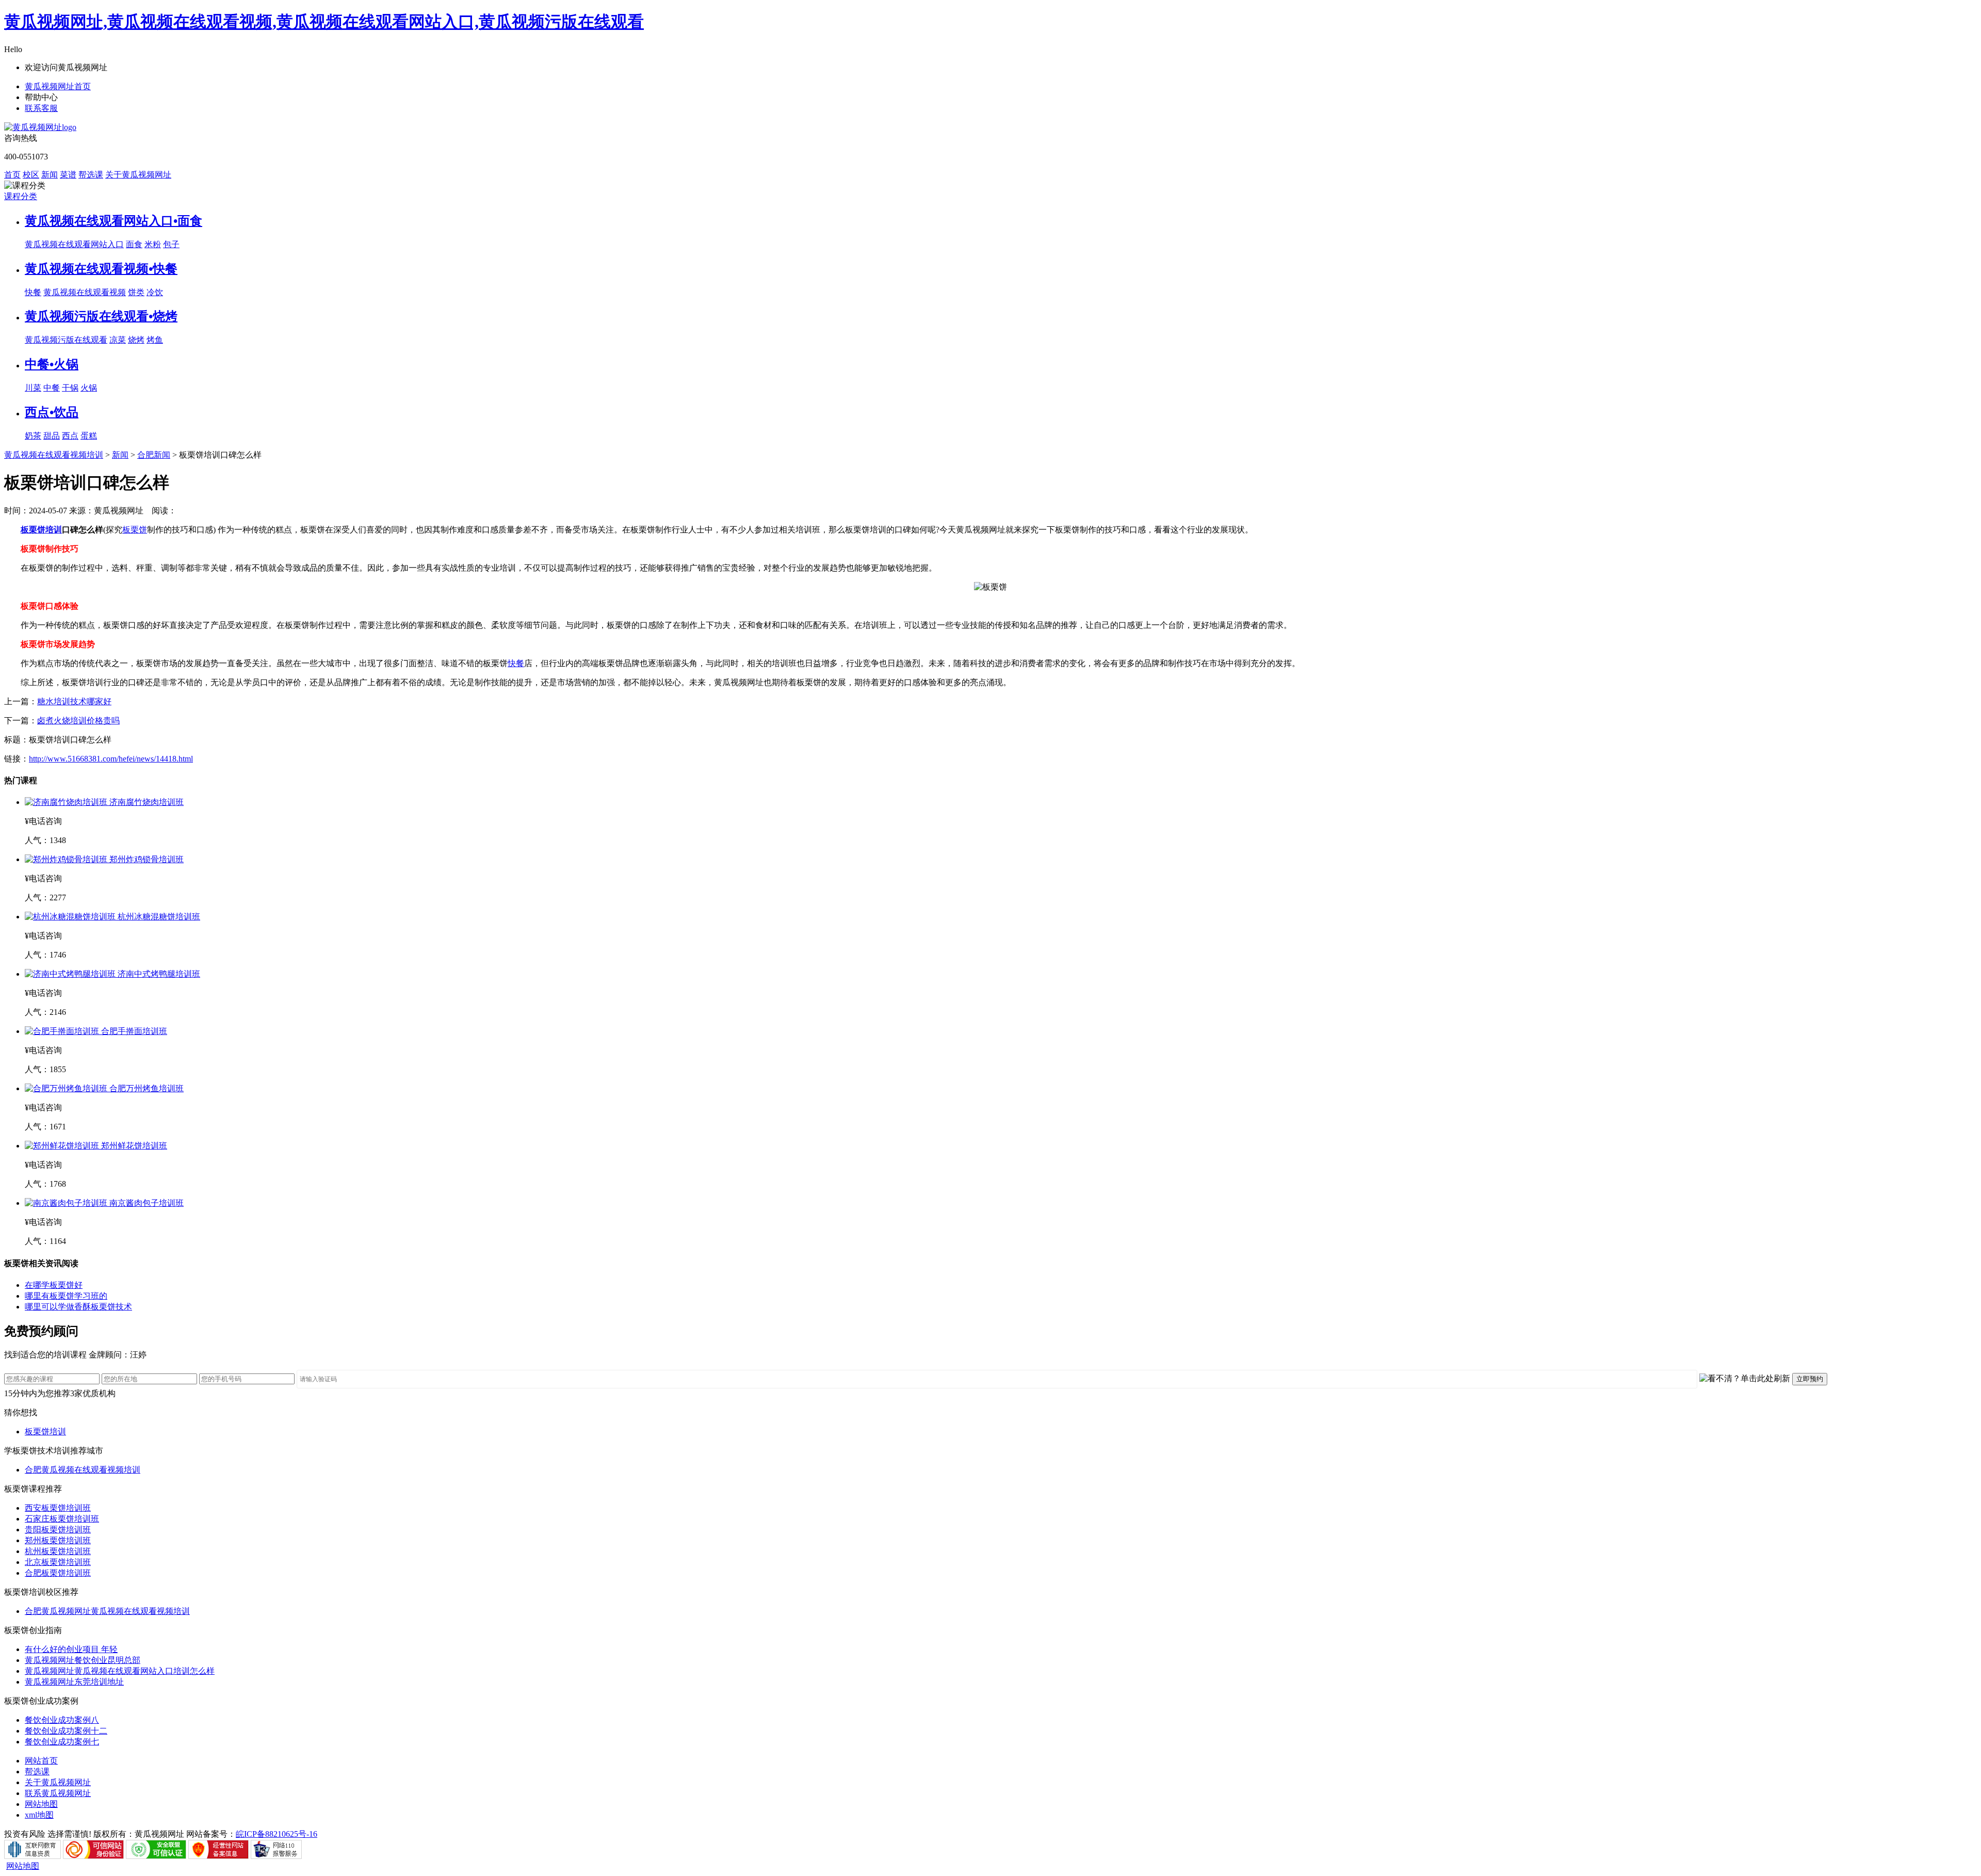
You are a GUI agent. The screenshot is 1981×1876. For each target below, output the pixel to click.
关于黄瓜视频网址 (138, 175)
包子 (171, 244)
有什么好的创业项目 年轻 (71, 1649)
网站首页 (41, 1761)
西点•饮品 (52, 412)
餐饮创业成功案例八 (62, 1720)
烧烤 (136, 340)
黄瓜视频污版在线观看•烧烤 (101, 316)
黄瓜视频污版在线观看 (66, 340)
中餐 (52, 388)
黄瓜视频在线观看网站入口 (74, 244)
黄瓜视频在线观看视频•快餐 (101, 269)
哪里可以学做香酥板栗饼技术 (78, 1307)
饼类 (136, 292)
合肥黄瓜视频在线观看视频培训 (83, 1470)
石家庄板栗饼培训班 (62, 1519)
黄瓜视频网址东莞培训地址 (74, 1682)
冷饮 (155, 292)
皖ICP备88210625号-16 (277, 1834)
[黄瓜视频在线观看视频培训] (40, 127)
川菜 (33, 388)
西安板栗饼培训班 (58, 1508)
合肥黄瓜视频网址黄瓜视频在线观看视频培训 (107, 1611)
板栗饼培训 (41, 530)
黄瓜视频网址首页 (58, 86)
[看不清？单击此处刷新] (1745, 1379)
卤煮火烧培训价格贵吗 (78, 721)
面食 (134, 244)
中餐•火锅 (52, 364)
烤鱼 (155, 340)
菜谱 (68, 175)
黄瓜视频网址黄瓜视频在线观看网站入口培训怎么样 (120, 1671)
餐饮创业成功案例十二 (66, 1731)
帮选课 (91, 175)
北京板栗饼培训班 (58, 1562)
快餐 (33, 292)
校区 (31, 175)
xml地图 (39, 1815)
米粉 (153, 244)
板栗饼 (135, 530)
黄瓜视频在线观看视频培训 (54, 455)
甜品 (52, 436)
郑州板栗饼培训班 (58, 1540)
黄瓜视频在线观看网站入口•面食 (113, 221)
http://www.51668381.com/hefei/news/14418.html (111, 759)
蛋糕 (89, 436)
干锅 (70, 388)
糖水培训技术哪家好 (74, 701)
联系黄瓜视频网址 (58, 1793)
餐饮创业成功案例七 (62, 1742)
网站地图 (41, 1804)
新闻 (50, 175)
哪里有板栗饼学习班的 (66, 1296)
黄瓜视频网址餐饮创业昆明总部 (83, 1660)
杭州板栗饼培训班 (58, 1551)
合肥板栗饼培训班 (58, 1573)
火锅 (89, 388)
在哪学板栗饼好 (54, 1285)
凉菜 (118, 340)
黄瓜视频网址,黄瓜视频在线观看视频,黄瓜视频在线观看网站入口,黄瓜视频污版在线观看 (324, 22)
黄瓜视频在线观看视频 (85, 292)
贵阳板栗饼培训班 (58, 1530)
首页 (12, 175)
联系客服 (41, 108)
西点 (70, 436)
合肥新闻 (154, 455)
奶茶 (33, 436)
